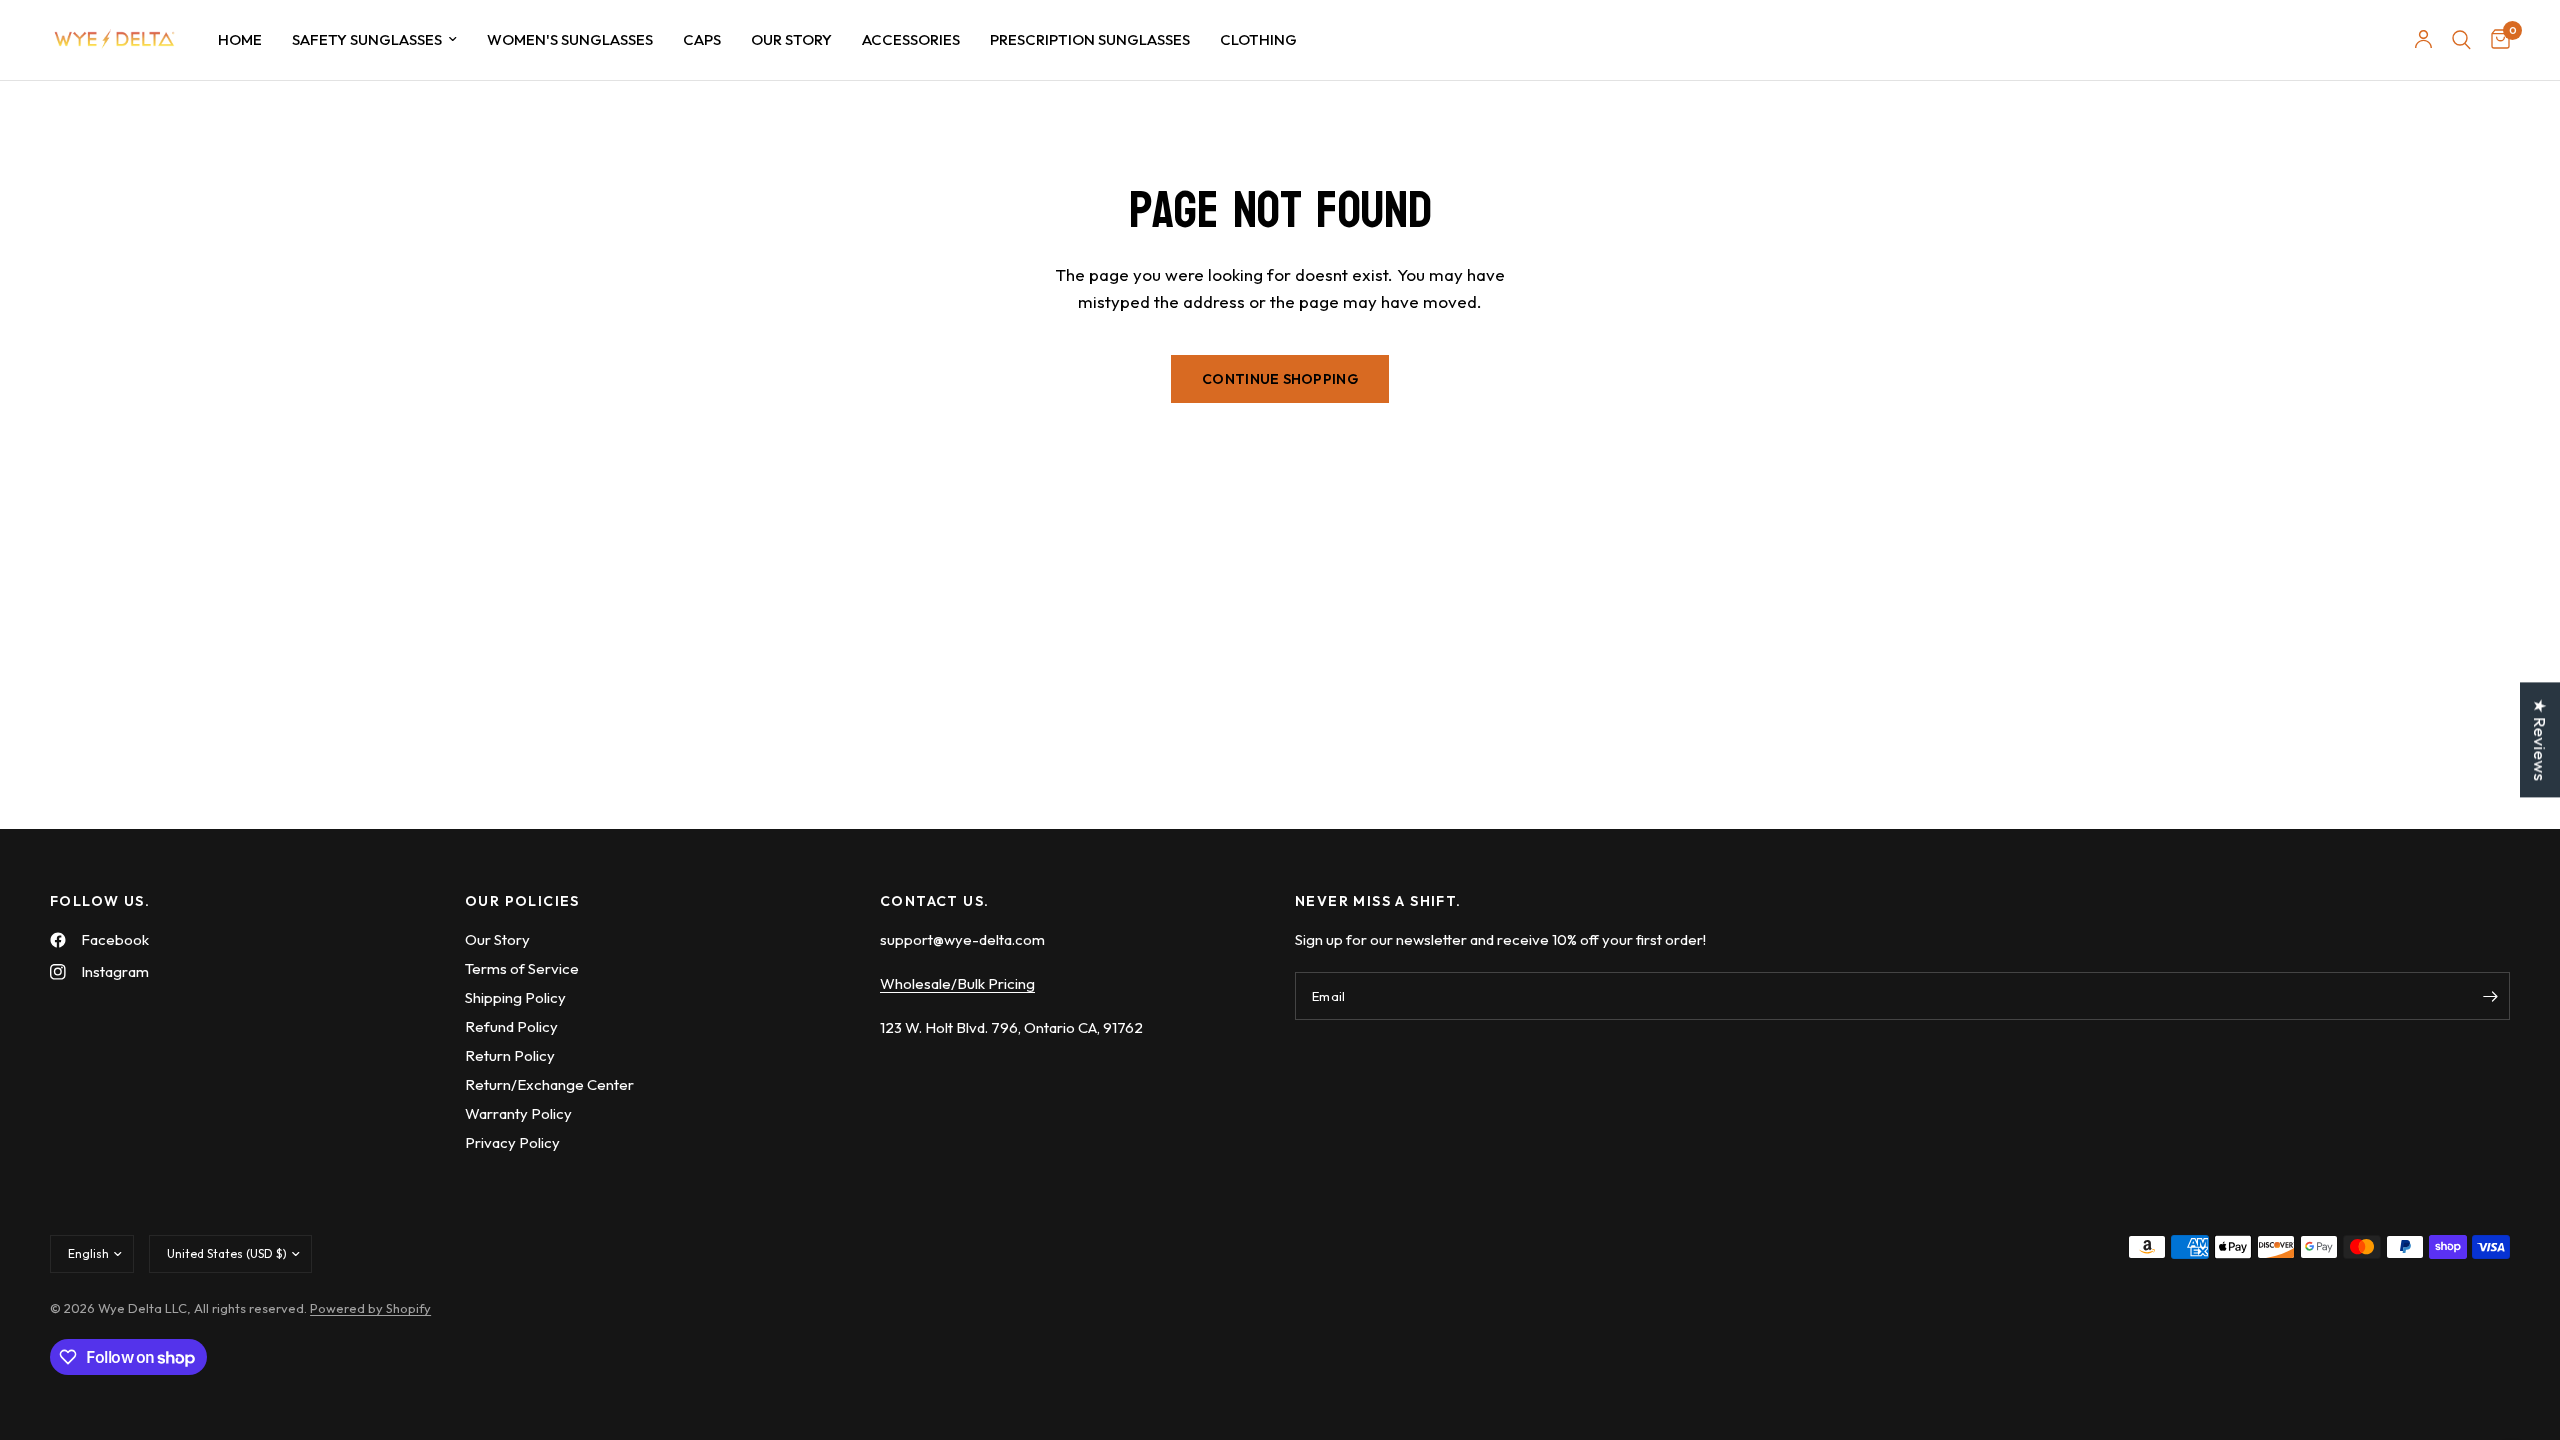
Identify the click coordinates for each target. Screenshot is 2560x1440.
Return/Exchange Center (549, 1084)
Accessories (911, 39)
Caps (702, 39)
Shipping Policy (515, 997)
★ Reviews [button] (2540, 739)
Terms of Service (522, 968)
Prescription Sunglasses (1090, 39)
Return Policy (510, 1055)
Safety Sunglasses (367, 39)
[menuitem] (240, 40)
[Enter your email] (2490, 996)
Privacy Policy (512, 1142)
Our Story (791, 39)
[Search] (2461, 40)
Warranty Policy (518, 1113)
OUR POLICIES (522, 901)
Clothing (1258, 39)
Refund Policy (511, 1026)
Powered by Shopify (370, 1308)
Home (240, 39)
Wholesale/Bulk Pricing (957, 983)
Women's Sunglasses (570, 39)
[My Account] (2423, 40)
